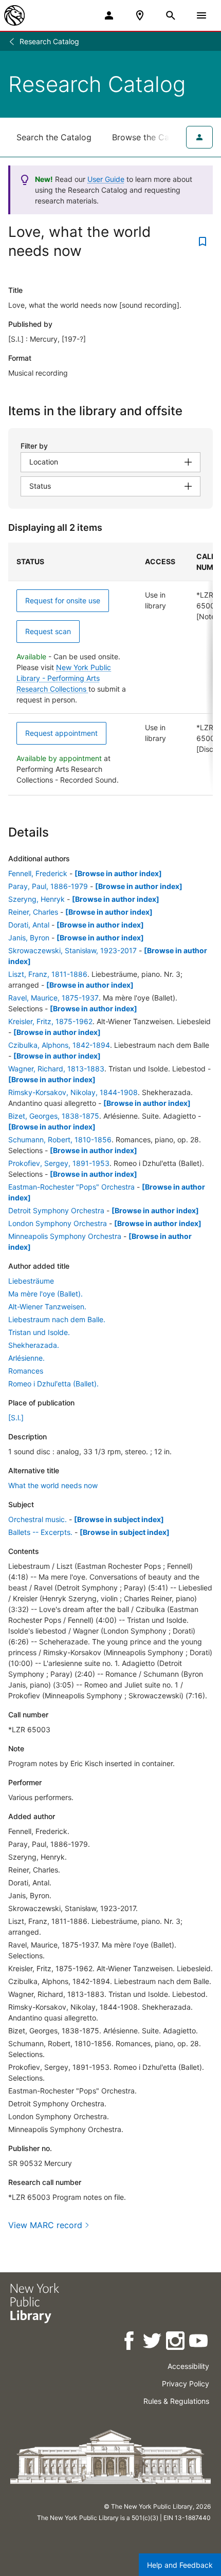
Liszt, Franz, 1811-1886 (48, 974)
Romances (26, 1371)
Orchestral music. (38, 1519)
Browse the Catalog (151, 137)
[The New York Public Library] (14, 15)
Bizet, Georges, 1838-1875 (54, 1116)
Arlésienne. (26, 1358)
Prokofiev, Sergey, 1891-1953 (59, 1163)
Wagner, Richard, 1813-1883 (56, 1069)
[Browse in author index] (118, 873)
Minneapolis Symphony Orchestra (65, 1236)
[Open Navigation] (201, 15)
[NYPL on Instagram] (176, 2342)
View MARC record (45, 2225)
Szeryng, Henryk (36, 899)
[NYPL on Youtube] (199, 2342)
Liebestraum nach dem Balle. (57, 1319)
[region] (110, 669)
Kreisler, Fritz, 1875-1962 (50, 1021)
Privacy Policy (186, 2384)
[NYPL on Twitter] (153, 2342)
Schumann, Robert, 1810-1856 (60, 1139)
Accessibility (188, 2366)
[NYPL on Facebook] (130, 2342)
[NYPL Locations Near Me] (140, 15)
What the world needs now (53, 1485)
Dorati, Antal (29, 925)
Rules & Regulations (176, 2401)
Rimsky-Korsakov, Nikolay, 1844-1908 (73, 1092)
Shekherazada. (34, 1345)
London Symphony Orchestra (58, 1223)
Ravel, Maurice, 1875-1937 (53, 998)
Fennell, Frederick (38, 873)
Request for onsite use (63, 600)
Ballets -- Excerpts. (40, 1532)
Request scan (48, 631)
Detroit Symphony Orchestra (56, 1210)
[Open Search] (171, 15)
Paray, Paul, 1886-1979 (48, 886)
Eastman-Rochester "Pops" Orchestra (71, 1187)
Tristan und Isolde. (39, 1332)
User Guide (106, 179)
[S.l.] (16, 1417)
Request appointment (61, 733)
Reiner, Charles (33, 912)
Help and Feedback (180, 2565)
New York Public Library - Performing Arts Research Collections (64, 678)
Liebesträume (31, 1281)
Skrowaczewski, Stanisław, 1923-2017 (72, 950)
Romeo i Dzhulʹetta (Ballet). (53, 1384)
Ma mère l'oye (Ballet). (45, 1294)
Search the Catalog (54, 137)
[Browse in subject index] (119, 1519)
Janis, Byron (29, 938)
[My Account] (109, 15)
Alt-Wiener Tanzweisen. (47, 1306)
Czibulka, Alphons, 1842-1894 (59, 1045)
